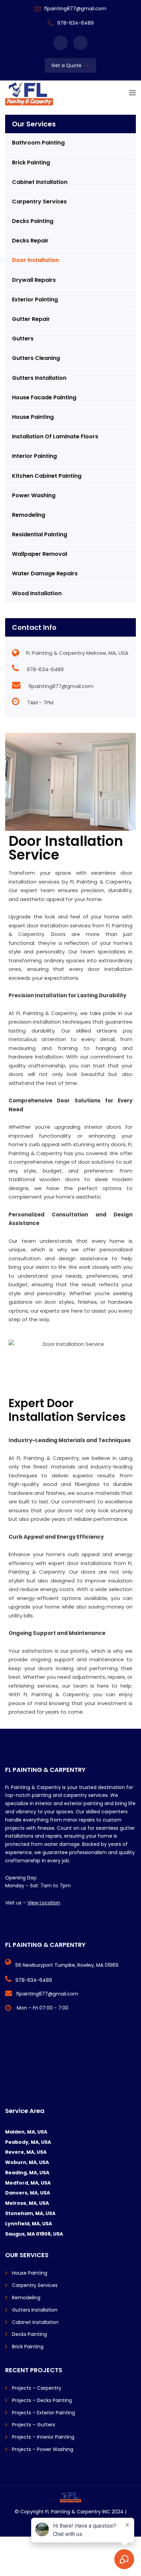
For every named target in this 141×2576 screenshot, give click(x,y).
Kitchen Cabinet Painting (47, 476)
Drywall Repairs (34, 280)
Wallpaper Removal (40, 554)
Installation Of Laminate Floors (55, 436)
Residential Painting (40, 534)
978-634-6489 (75, 23)
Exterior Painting (35, 299)
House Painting (33, 417)
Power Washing (34, 495)
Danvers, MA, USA (28, 2193)
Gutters (23, 339)
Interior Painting (34, 456)
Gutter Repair (31, 319)
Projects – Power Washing (43, 2449)
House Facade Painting (44, 397)
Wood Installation (37, 593)
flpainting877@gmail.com (75, 9)
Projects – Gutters (34, 2425)
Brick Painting (31, 162)
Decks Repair (30, 241)
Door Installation (35, 260)
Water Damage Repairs (45, 573)
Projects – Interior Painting (43, 2437)
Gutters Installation (39, 378)
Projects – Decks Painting (42, 2400)
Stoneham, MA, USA (30, 2213)
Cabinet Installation (40, 182)
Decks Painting (33, 221)
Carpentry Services (39, 202)
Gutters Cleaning (36, 358)
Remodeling (29, 515)
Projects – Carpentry (37, 2388)
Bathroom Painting (38, 143)
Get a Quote (66, 65)
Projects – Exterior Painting (43, 2413)
